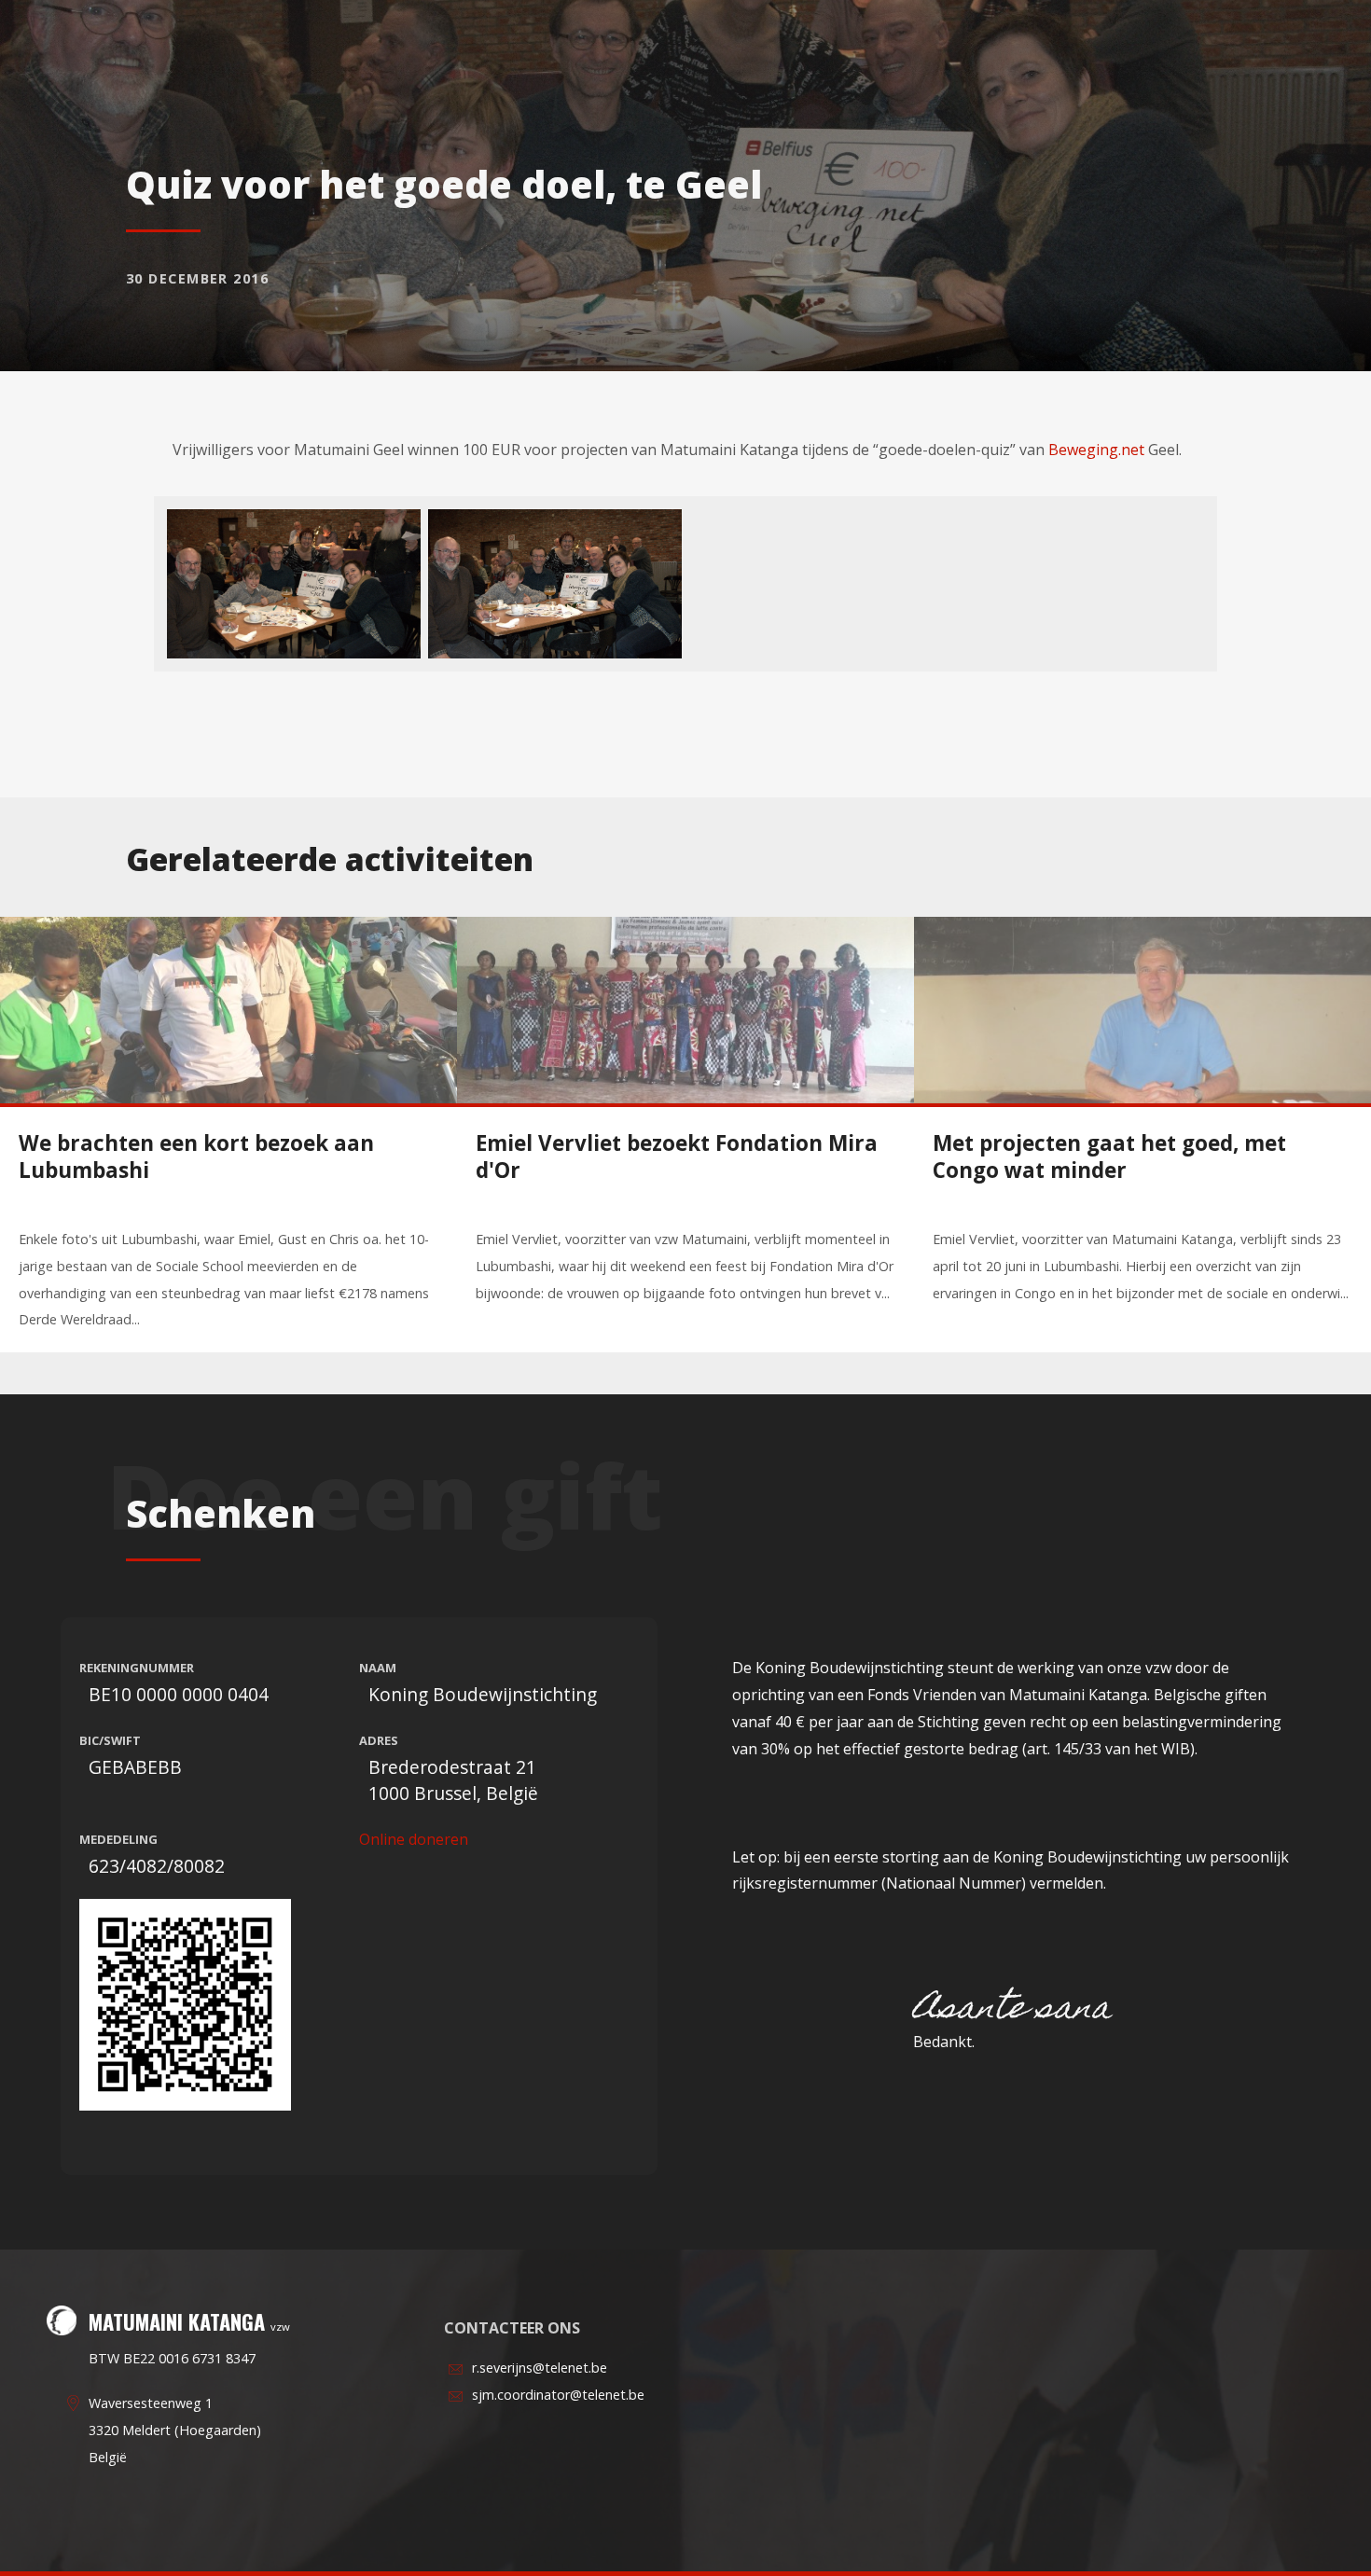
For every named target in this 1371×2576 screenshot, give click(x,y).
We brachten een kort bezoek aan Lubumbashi (196, 1156)
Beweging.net (1096, 450)
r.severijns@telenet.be (540, 2368)
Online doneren (414, 1839)
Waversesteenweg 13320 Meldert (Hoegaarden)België (175, 2430)
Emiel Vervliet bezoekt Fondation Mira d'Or (677, 1156)
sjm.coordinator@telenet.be (558, 2395)
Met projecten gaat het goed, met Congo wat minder (1109, 1156)
